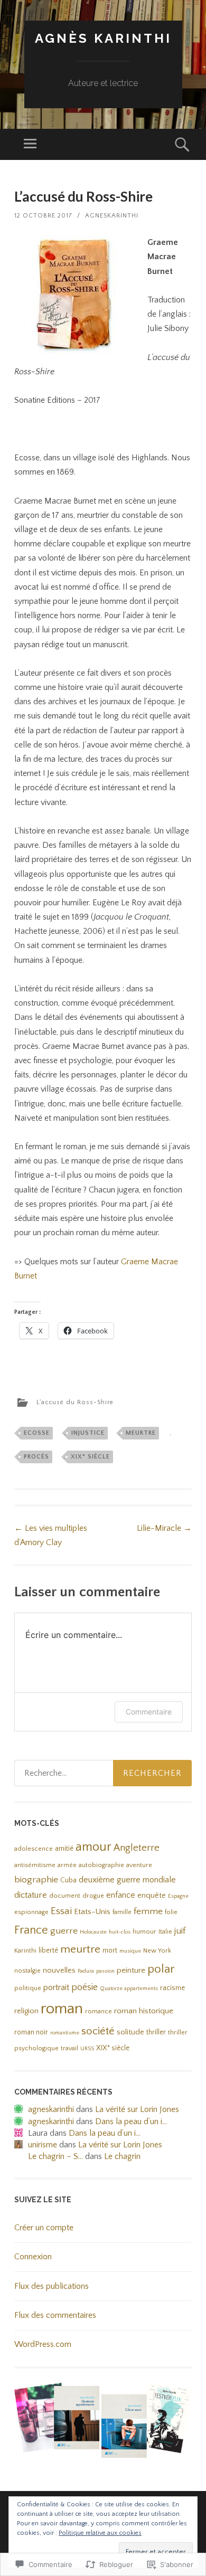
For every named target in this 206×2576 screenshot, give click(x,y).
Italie (165, 1932)
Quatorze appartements (129, 1988)
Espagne (178, 1896)
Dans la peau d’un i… (131, 2122)
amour (93, 1847)
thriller (156, 2033)
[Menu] (30, 144)
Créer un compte (44, 2228)
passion (105, 1971)
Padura (86, 1971)
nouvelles (59, 1971)
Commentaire (149, 1712)
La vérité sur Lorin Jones (137, 2109)
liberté (48, 1951)
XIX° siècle (90, 1457)
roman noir (31, 2033)
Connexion (33, 2257)
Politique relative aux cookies (100, 2533)
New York (157, 1951)
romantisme (65, 2033)
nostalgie (27, 1971)
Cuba (68, 1881)
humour (144, 1932)
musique (130, 1951)
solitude (130, 2032)
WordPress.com (43, 2344)
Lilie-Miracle (164, 1528)
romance (99, 2011)
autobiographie (101, 1865)
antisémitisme (35, 1865)
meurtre (141, 1433)
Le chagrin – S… (55, 2156)
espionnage (31, 1912)
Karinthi (25, 1951)
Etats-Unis (92, 1912)
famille (122, 1912)
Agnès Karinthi (103, 38)
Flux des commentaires (55, 2315)
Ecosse (37, 1433)
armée (67, 1865)
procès (36, 1457)
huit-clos (120, 1932)
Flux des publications (51, 2286)
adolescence (34, 1849)
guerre (64, 1931)
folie (171, 1912)
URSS (87, 2049)
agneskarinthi (112, 216)
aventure (139, 1865)
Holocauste (93, 1932)
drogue (93, 1896)
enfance (121, 1895)
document (65, 1896)
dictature (31, 1895)
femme (148, 1911)
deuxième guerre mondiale (127, 1880)
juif (180, 1931)
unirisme (43, 2145)
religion (26, 2011)
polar (161, 1969)
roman (62, 2009)
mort (110, 1951)
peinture (131, 1970)
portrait (56, 1987)
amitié (64, 1849)
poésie (85, 1987)
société (98, 2031)
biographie (36, 1880)
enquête (152, 1896)
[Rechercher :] (103, 1773)
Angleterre (137, 1848)
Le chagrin (122, 2156)
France (31, 1930)
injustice (88, 1433)
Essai (61, 1911)
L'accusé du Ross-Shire (75, 1402)
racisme (172, 1988)
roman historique (144, 2011)
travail (69, 2048)
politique (28, 1988)
